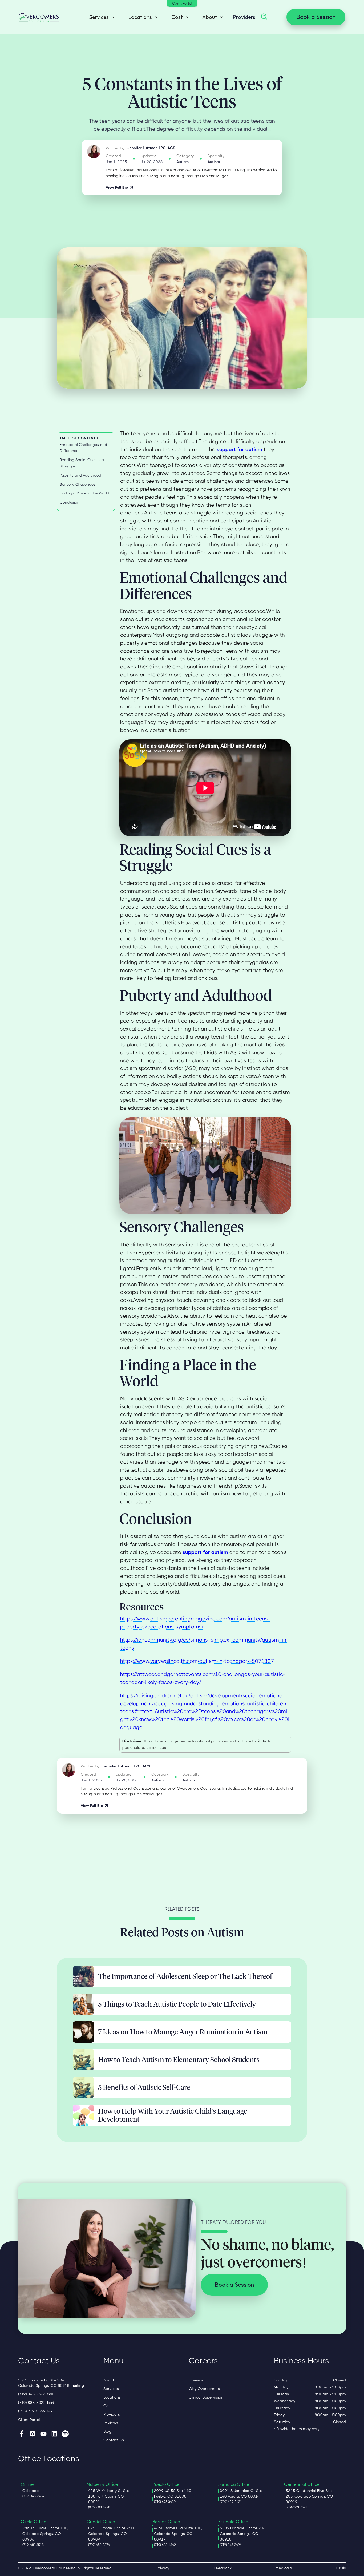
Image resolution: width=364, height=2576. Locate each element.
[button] (100, 17)
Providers (244, 17)
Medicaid (284, 2568)
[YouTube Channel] (43, 2434)
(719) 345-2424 (36, 2394)
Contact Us (114, 2440)
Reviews (111, 2423)
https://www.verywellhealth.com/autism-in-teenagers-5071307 (197, 1661)
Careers (196, 2380)
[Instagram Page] (33, 2434)
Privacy (163, 2568)
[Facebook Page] (22, 2434)
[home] (39, 17)
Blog (107, 2431)
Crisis (341, 2568)
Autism (183, 162)
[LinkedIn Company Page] (54, 2434)
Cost (108, 2406)
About (109, 2380)
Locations (112, 2397)
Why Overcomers (204, 2389)
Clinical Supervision (206, 2397)
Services (111, 2389)
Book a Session (316, 17)
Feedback (223, 2568)
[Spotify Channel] (65, 2434)
